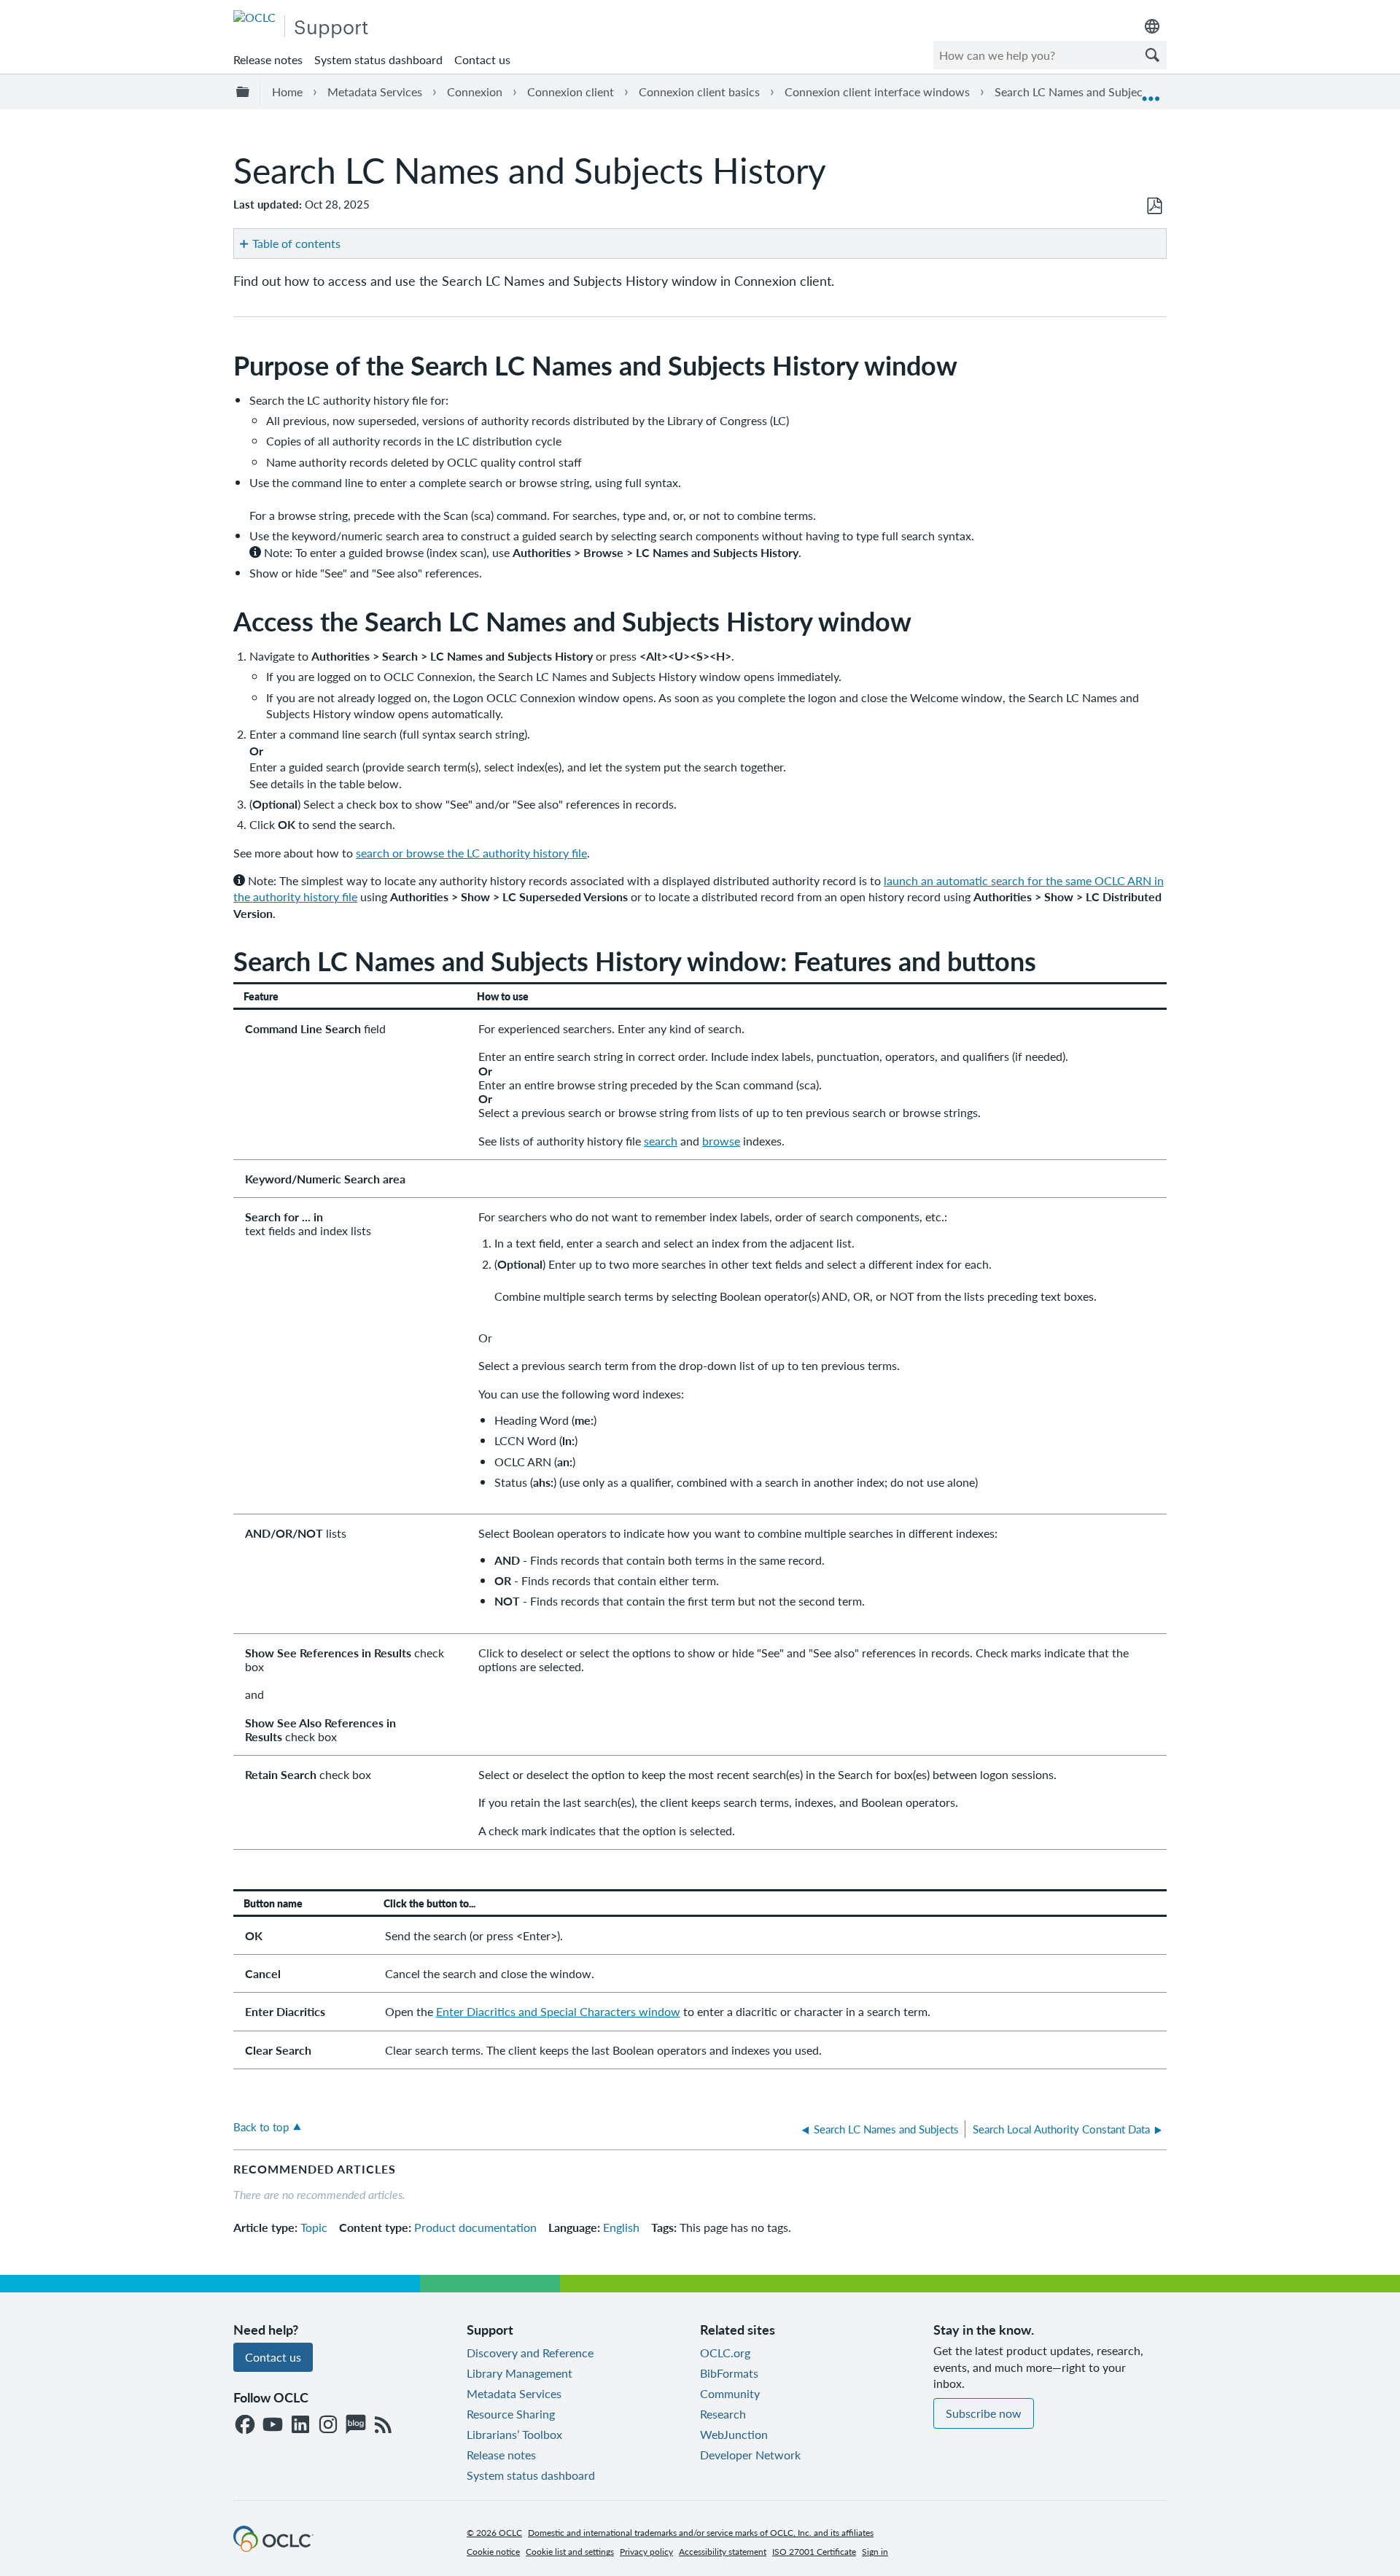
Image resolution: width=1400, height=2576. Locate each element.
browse (721, 1141)
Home (287, 92)
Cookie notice (493, 2552)
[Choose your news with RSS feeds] (384, 2425)
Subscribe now (984, 2413)
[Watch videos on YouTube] (273, 2425)
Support (331, 26)
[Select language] (1152, 26)
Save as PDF (1154, 206)
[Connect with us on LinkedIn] (300, 2425)
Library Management (520, 2373)
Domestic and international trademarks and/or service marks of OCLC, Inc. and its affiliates (701, 2533)
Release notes (268, 59)
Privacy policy (646, 2552)
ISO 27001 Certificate (814, 2552)
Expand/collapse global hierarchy (245, 92)
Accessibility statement (723, 2552)
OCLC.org (725, 2353)
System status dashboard (378, 59)
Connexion (475, 92)
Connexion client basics (699, 92)
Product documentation (475, 2227)
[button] (1152, 55)
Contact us (482, 59)
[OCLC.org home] (254, 17)
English (621, 2227)
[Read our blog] (356, 2425)
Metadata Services (375, 92)
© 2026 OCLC (494, 2533)
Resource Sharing (511, 2414)
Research (723, 2414)
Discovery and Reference (530, 2353)
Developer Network (750, 2455)
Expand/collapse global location (1151, 92)
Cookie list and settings (570, 2552)
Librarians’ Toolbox (514, 2434)
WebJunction (734, 2434)
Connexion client (571, 92)
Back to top (261, 2126)
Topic (314, 2227)
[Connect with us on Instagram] (328, 2425)
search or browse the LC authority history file (471, 853)
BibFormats (729, 2373)
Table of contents (296, 243)
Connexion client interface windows (877, 92)
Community (730, 2393)
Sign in (875, 2552)
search (661, 1141)
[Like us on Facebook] (245, 2425)
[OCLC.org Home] (273, 2547)
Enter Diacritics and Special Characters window (558, 2011)
